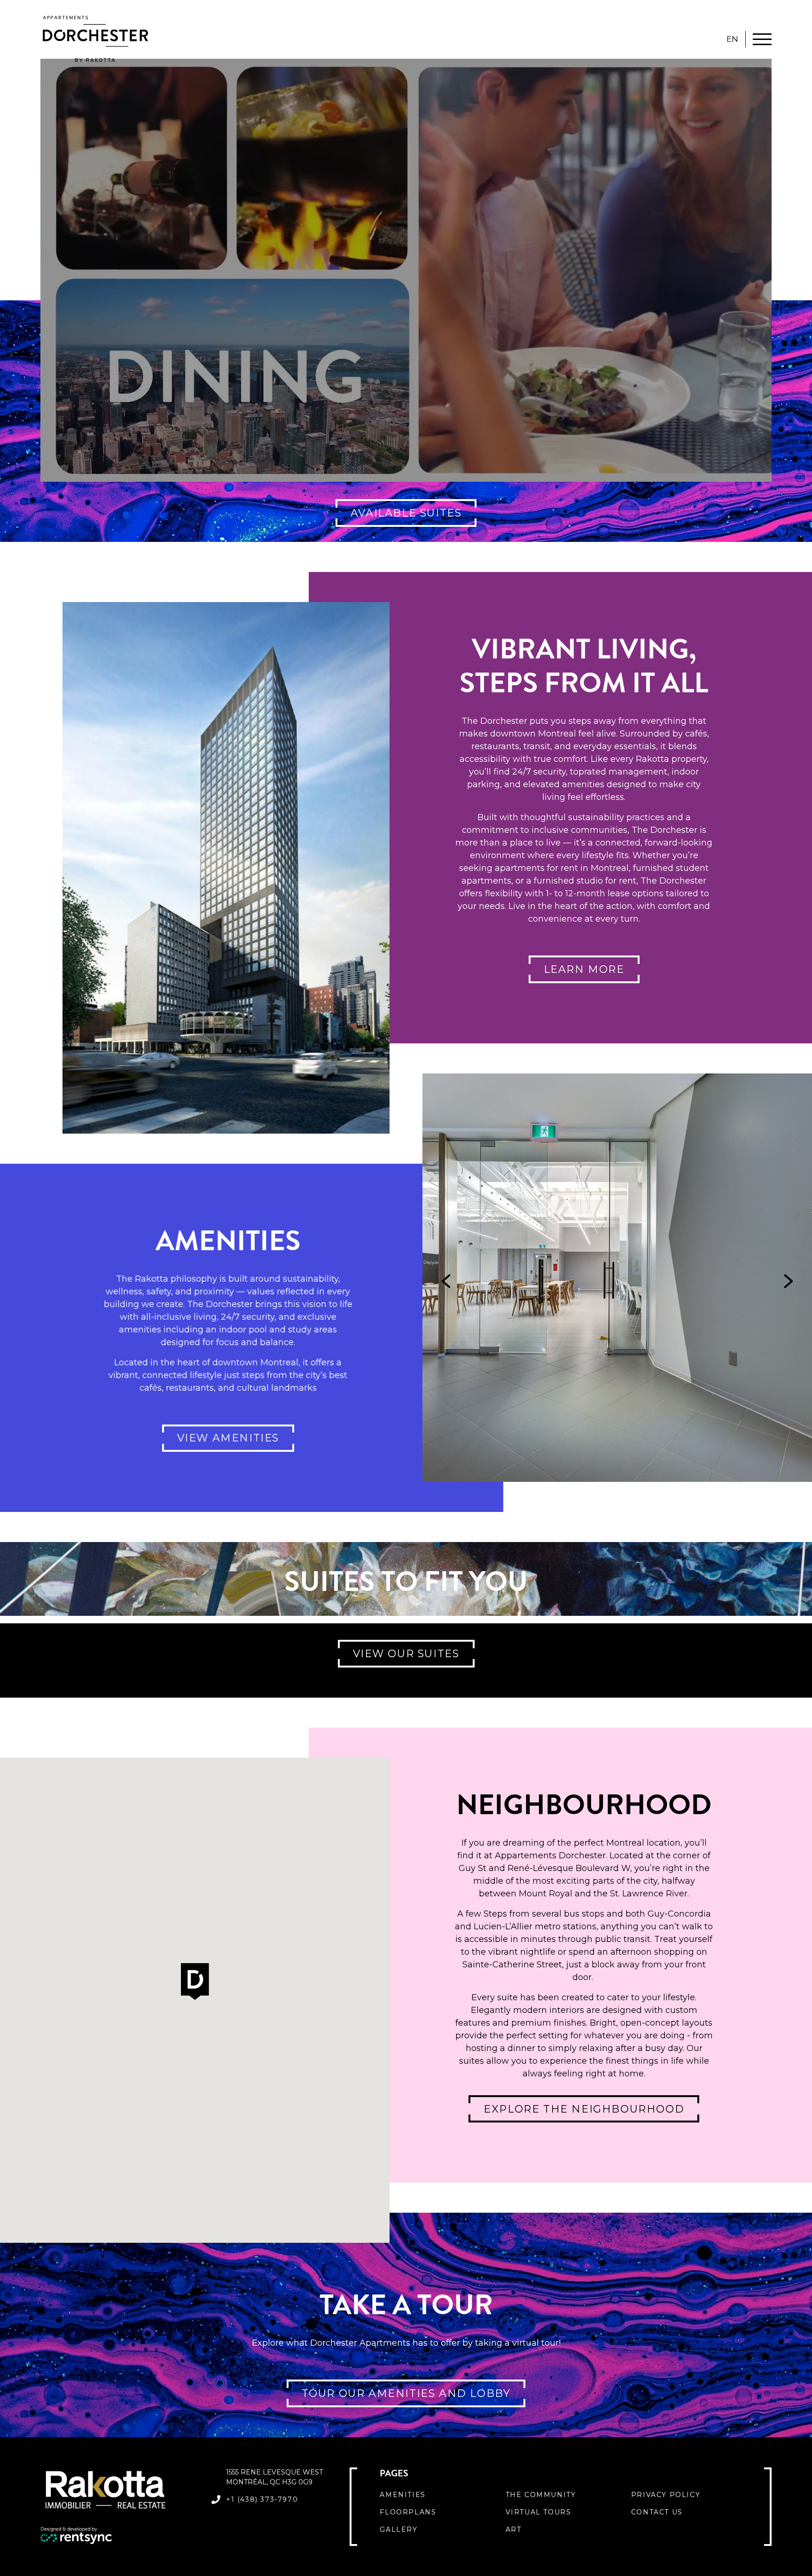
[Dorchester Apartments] (95, 39)
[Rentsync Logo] (120, 2536)
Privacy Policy (666, 2495)
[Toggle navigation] (762, 39)
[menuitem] (442, 2495)
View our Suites (406, 1654)
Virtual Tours (539, 2512)
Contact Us (657, 2512)
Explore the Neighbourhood (584, 2109)
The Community (541, 2495)
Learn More (584, 969)
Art (514, 2529)
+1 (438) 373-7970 (262, 2499)
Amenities (402, 2495)
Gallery (398, 2529)
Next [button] (789, 1281)
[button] (195, 1982)
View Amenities (228, 1438)
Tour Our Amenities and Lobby (406, 2393)
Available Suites (406, 513)
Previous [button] (446, 1281)
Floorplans (408, 2512)
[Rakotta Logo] (120, 2490)
